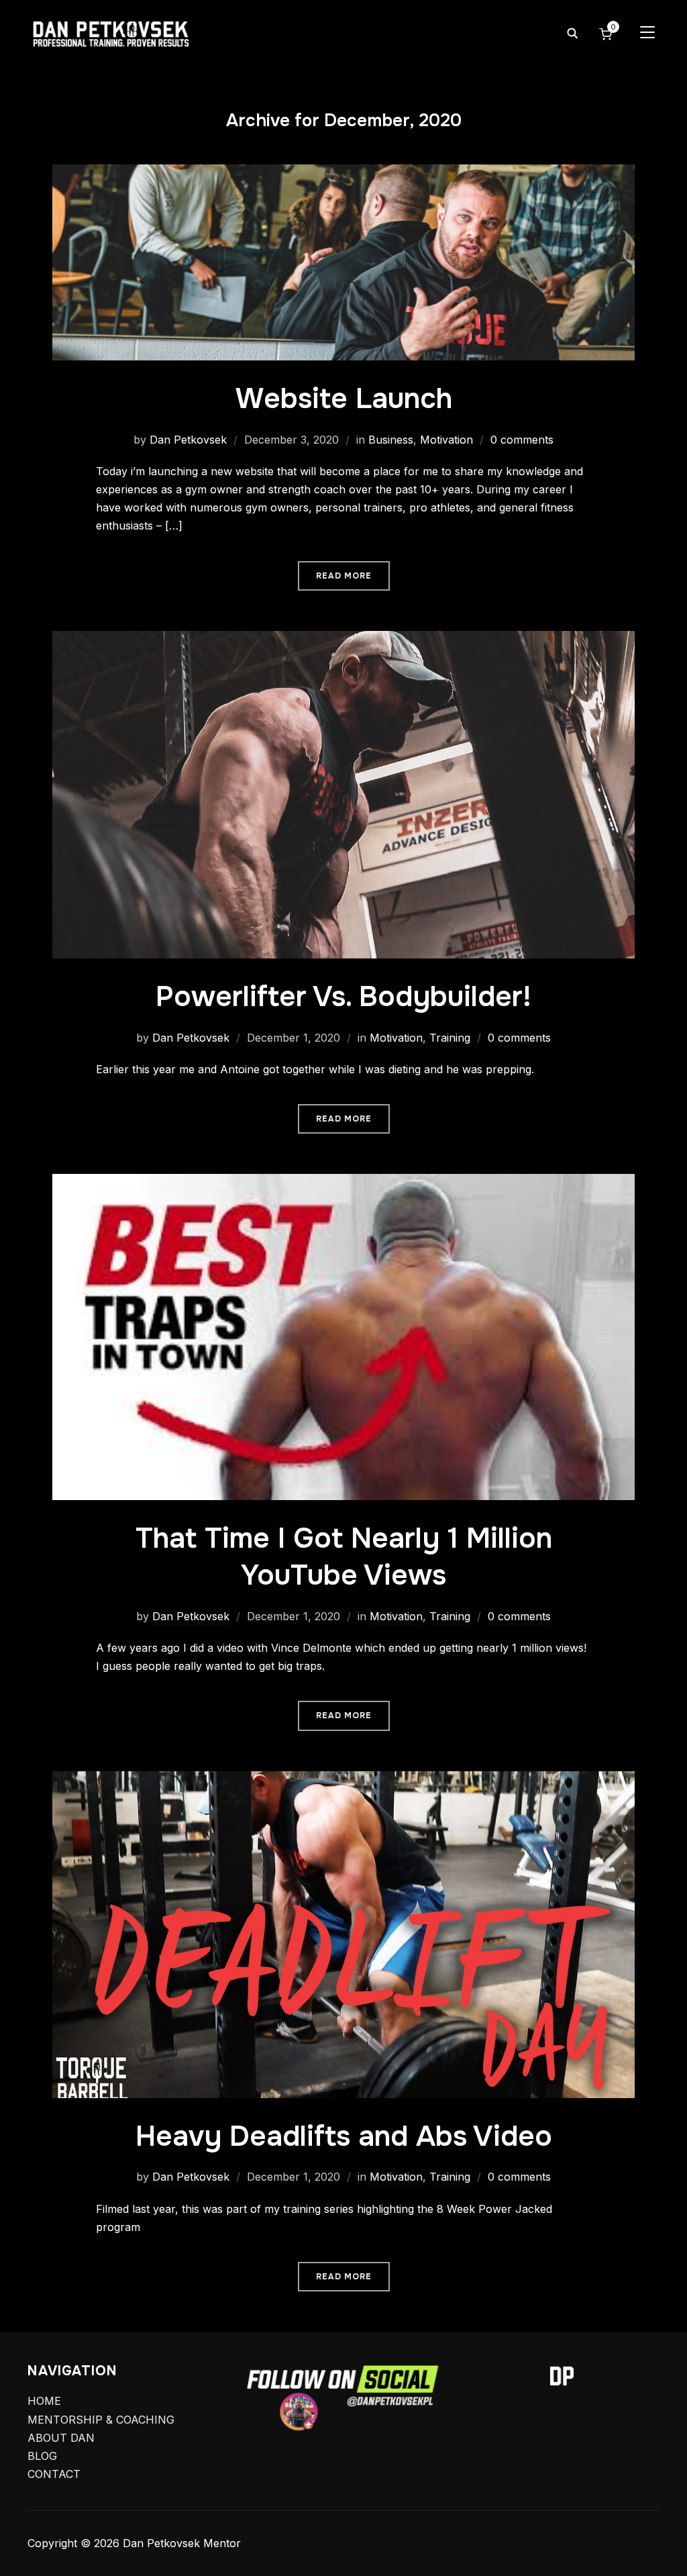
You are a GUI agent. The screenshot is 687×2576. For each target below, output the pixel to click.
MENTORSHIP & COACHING (101, 2420)
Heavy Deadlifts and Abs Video (344, 2136)
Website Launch (344, 399)
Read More (344, 576)
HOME (44, 2401)
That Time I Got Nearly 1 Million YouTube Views (344, 1557)
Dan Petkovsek (188, 440)
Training (450, 1038)
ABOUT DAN (61, 2438)
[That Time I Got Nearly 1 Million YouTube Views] (343, 1183)
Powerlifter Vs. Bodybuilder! (343, 997)
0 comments (522, 440)
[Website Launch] (343, 173)
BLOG (42, 2456)
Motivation (446, 440)
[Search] (572, 32)
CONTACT (54, 2474)
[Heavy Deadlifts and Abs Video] (343, 1780)
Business (391, 440)
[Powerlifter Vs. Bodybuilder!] (343, 640)
